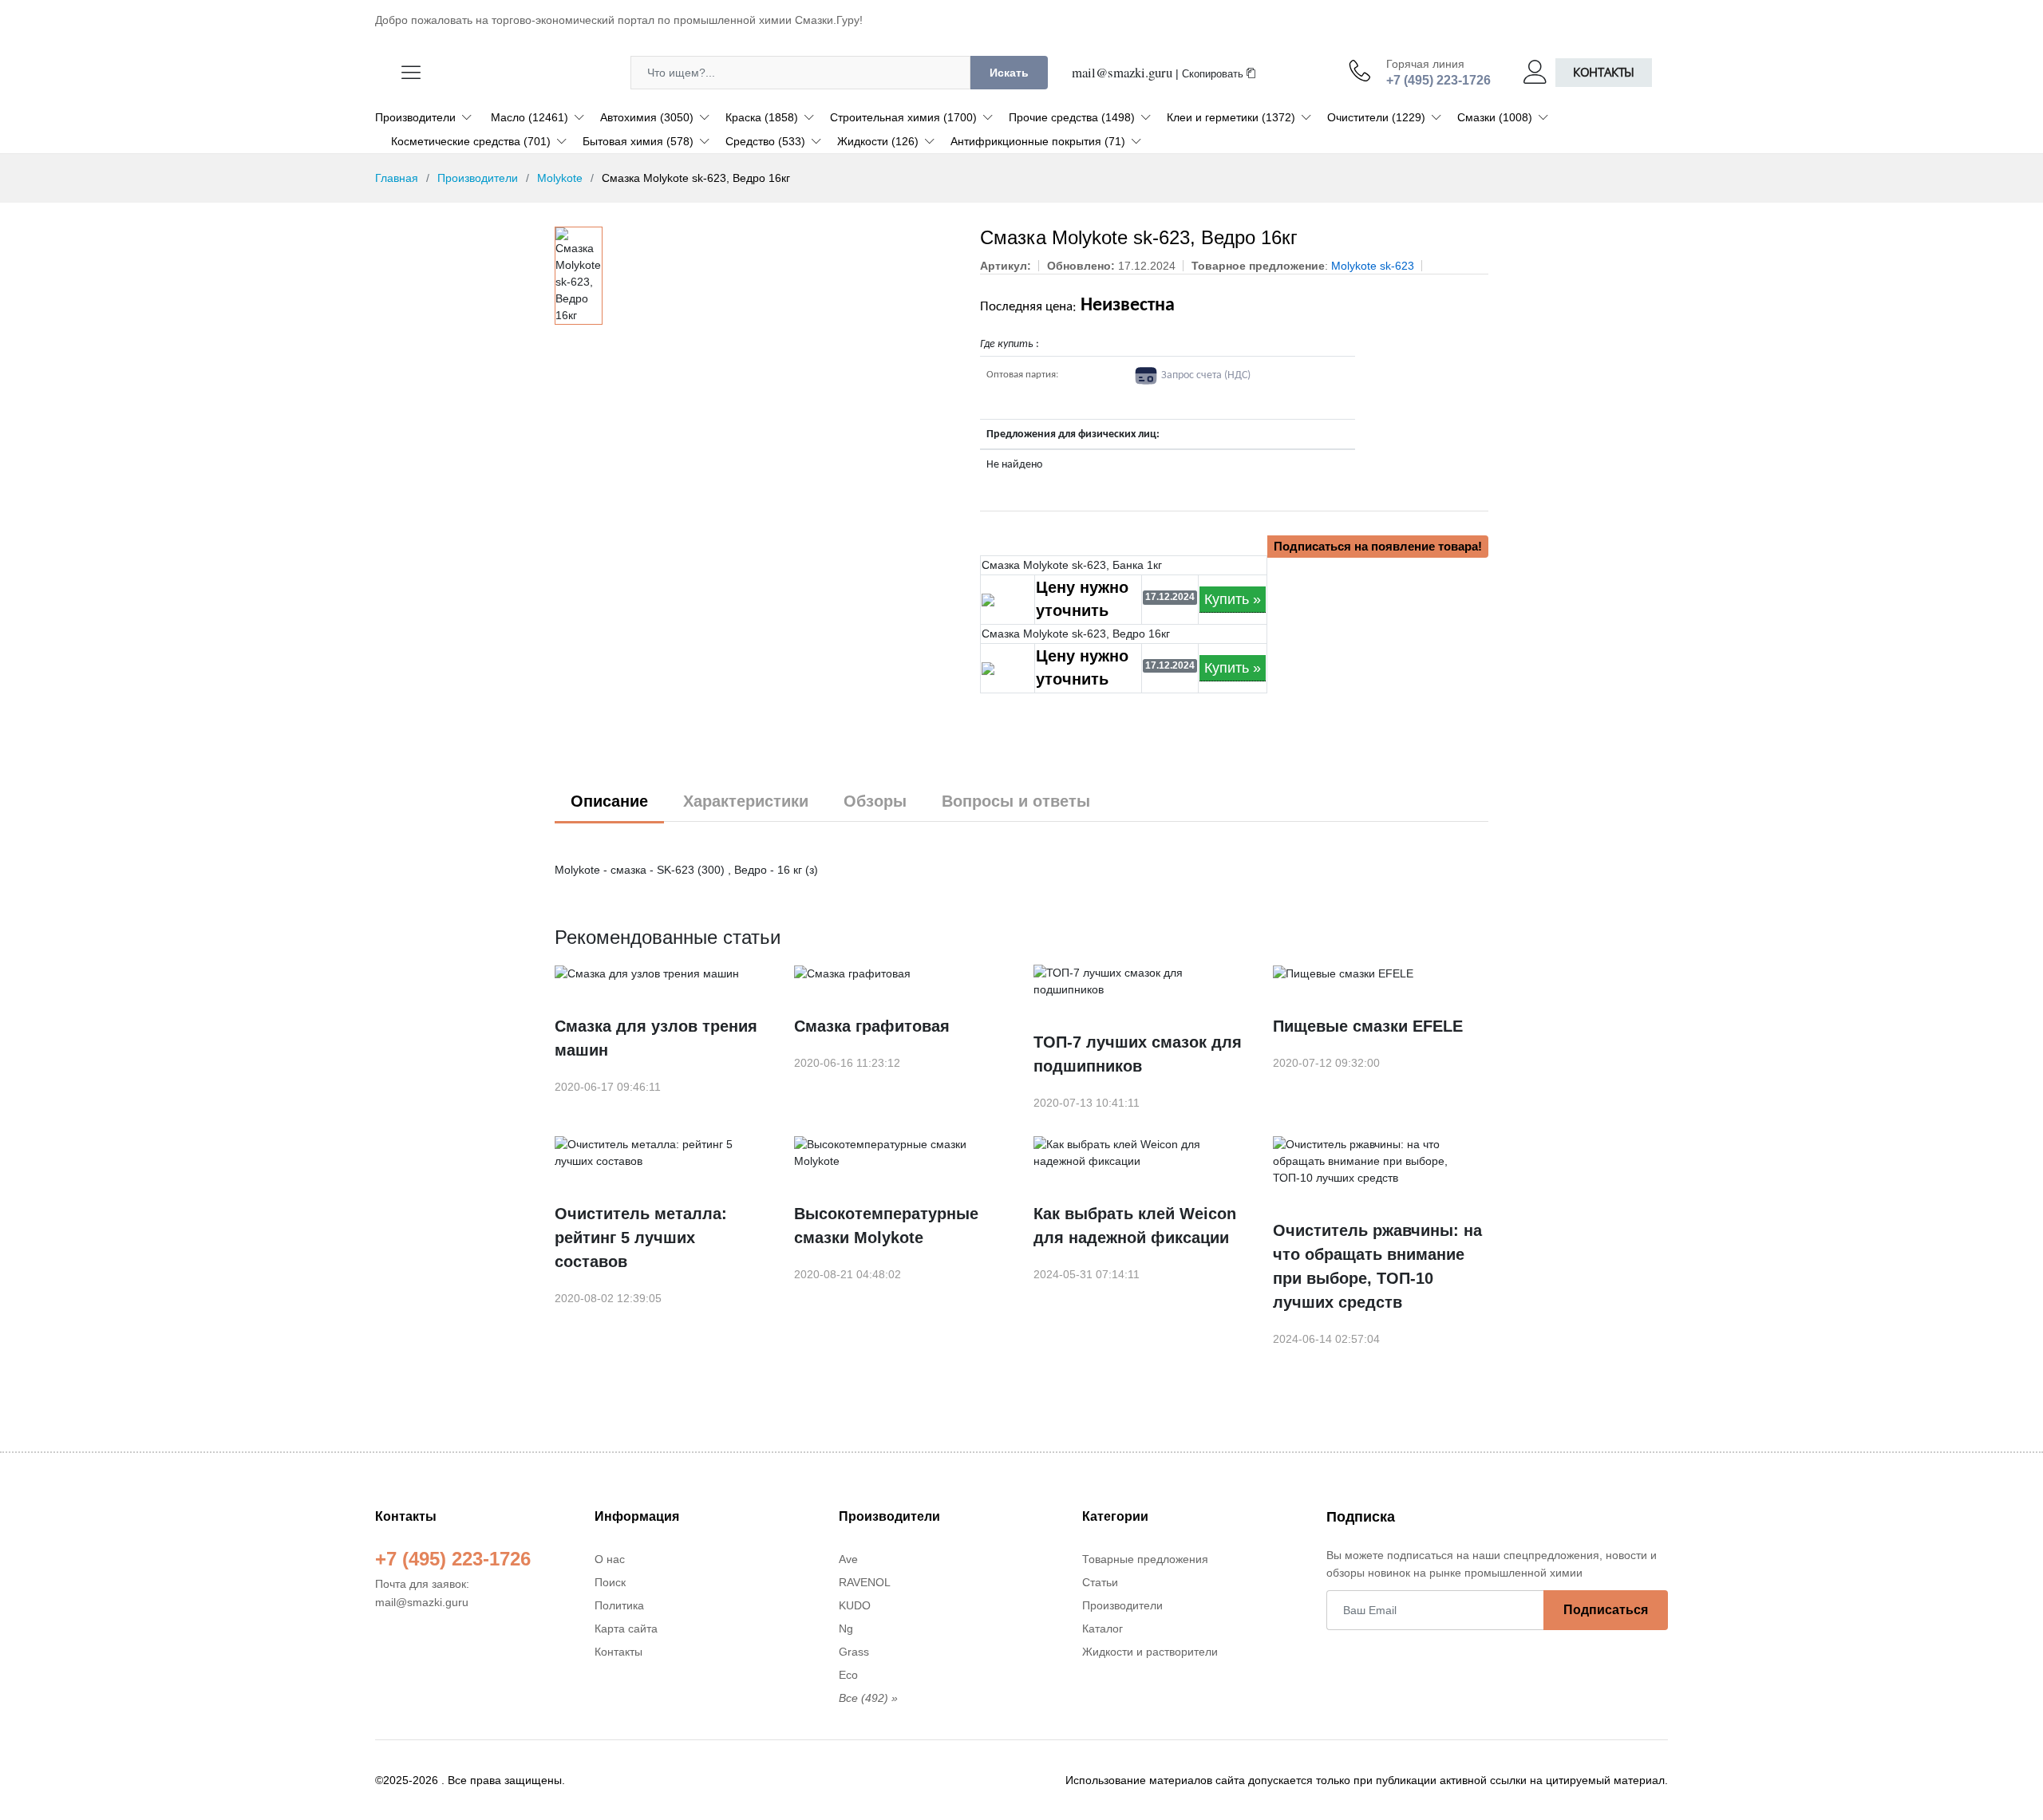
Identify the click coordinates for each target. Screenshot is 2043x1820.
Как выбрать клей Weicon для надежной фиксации (1135, 1226)
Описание (609, 801)
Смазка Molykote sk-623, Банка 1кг (1072, 565)
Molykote (560, 178)
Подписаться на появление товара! (1378, 546)
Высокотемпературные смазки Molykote (886, 1226)
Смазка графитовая (872, 1026)
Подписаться (1606, 1610)
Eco (848, 1675)
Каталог (1103, 1629)
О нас (610, 1559)
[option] (579, 276)
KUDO (855, 1605)
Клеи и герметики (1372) (1231, 117)
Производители (415, 117)
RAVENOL (865, 1582)
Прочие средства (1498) (1072, 117)
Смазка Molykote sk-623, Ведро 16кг (1076, 634)
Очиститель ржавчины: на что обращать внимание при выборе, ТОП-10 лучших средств (1377, 1266)
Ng (846, 1629)
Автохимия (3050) (647, 117)
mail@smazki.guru (1122, 72)
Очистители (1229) (1376, 117)
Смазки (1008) (1495, 117)
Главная (397, 178)
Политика (619, 1605)
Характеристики (746, 801)
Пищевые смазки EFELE (1368, 1026)
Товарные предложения (1145, 1559)
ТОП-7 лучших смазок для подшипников (1138, 1054)
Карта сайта (626, 1629)
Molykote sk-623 (1373, 266)
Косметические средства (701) (471, 141)
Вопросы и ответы (1016, 801)
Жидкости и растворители (1150, 1652)
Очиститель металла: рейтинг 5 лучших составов (641, 1238)
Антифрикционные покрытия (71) (1038, 141)
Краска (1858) (762, 117)
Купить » (1233, 599)
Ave (848, 1559)
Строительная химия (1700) (903, 117)
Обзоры (875, 801)
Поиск (610, 1582)
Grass (854, 1652)
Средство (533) (765, 141)
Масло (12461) (530, 117)
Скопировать (1214, 74)
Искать (1009, 73)
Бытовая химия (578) (638, 141)
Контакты (1604, 72)
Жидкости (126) (878, 141)
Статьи (1100, 1582)
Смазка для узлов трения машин (656, 1038)
